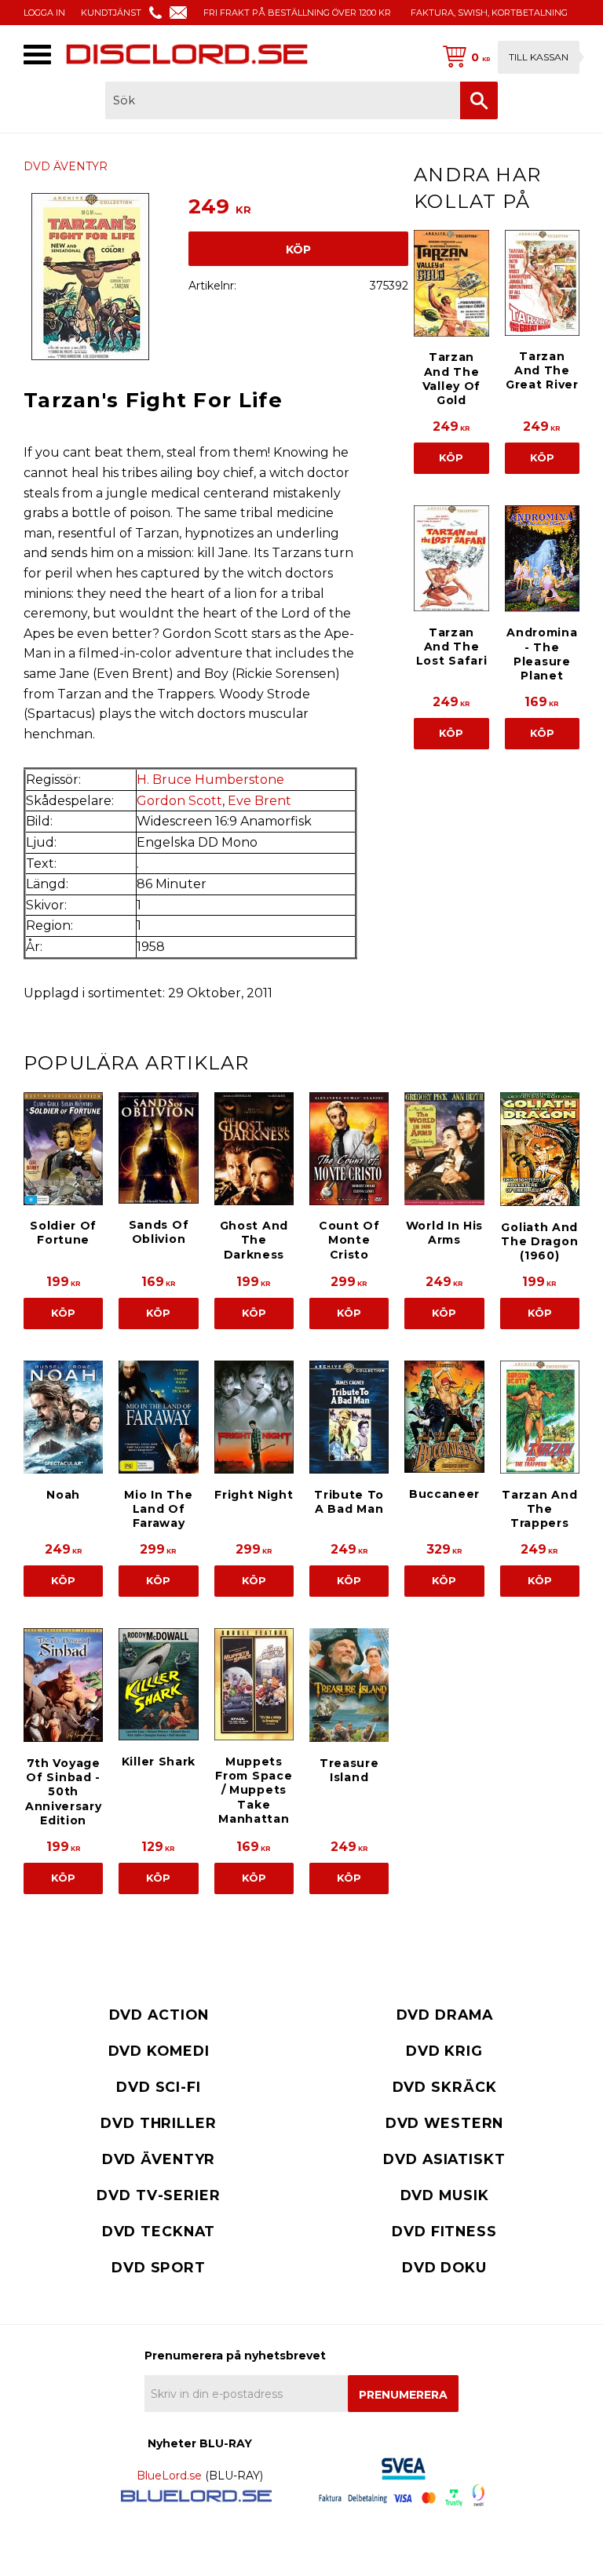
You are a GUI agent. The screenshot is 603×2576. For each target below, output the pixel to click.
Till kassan (539, 57)
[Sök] (479, 100)
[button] (37, 55)
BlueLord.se (169, 2476)
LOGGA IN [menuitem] (44, 13)
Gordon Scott (179, 801)
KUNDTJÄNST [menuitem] (111, 13)
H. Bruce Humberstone (210, 780)
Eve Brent (259, 801)
